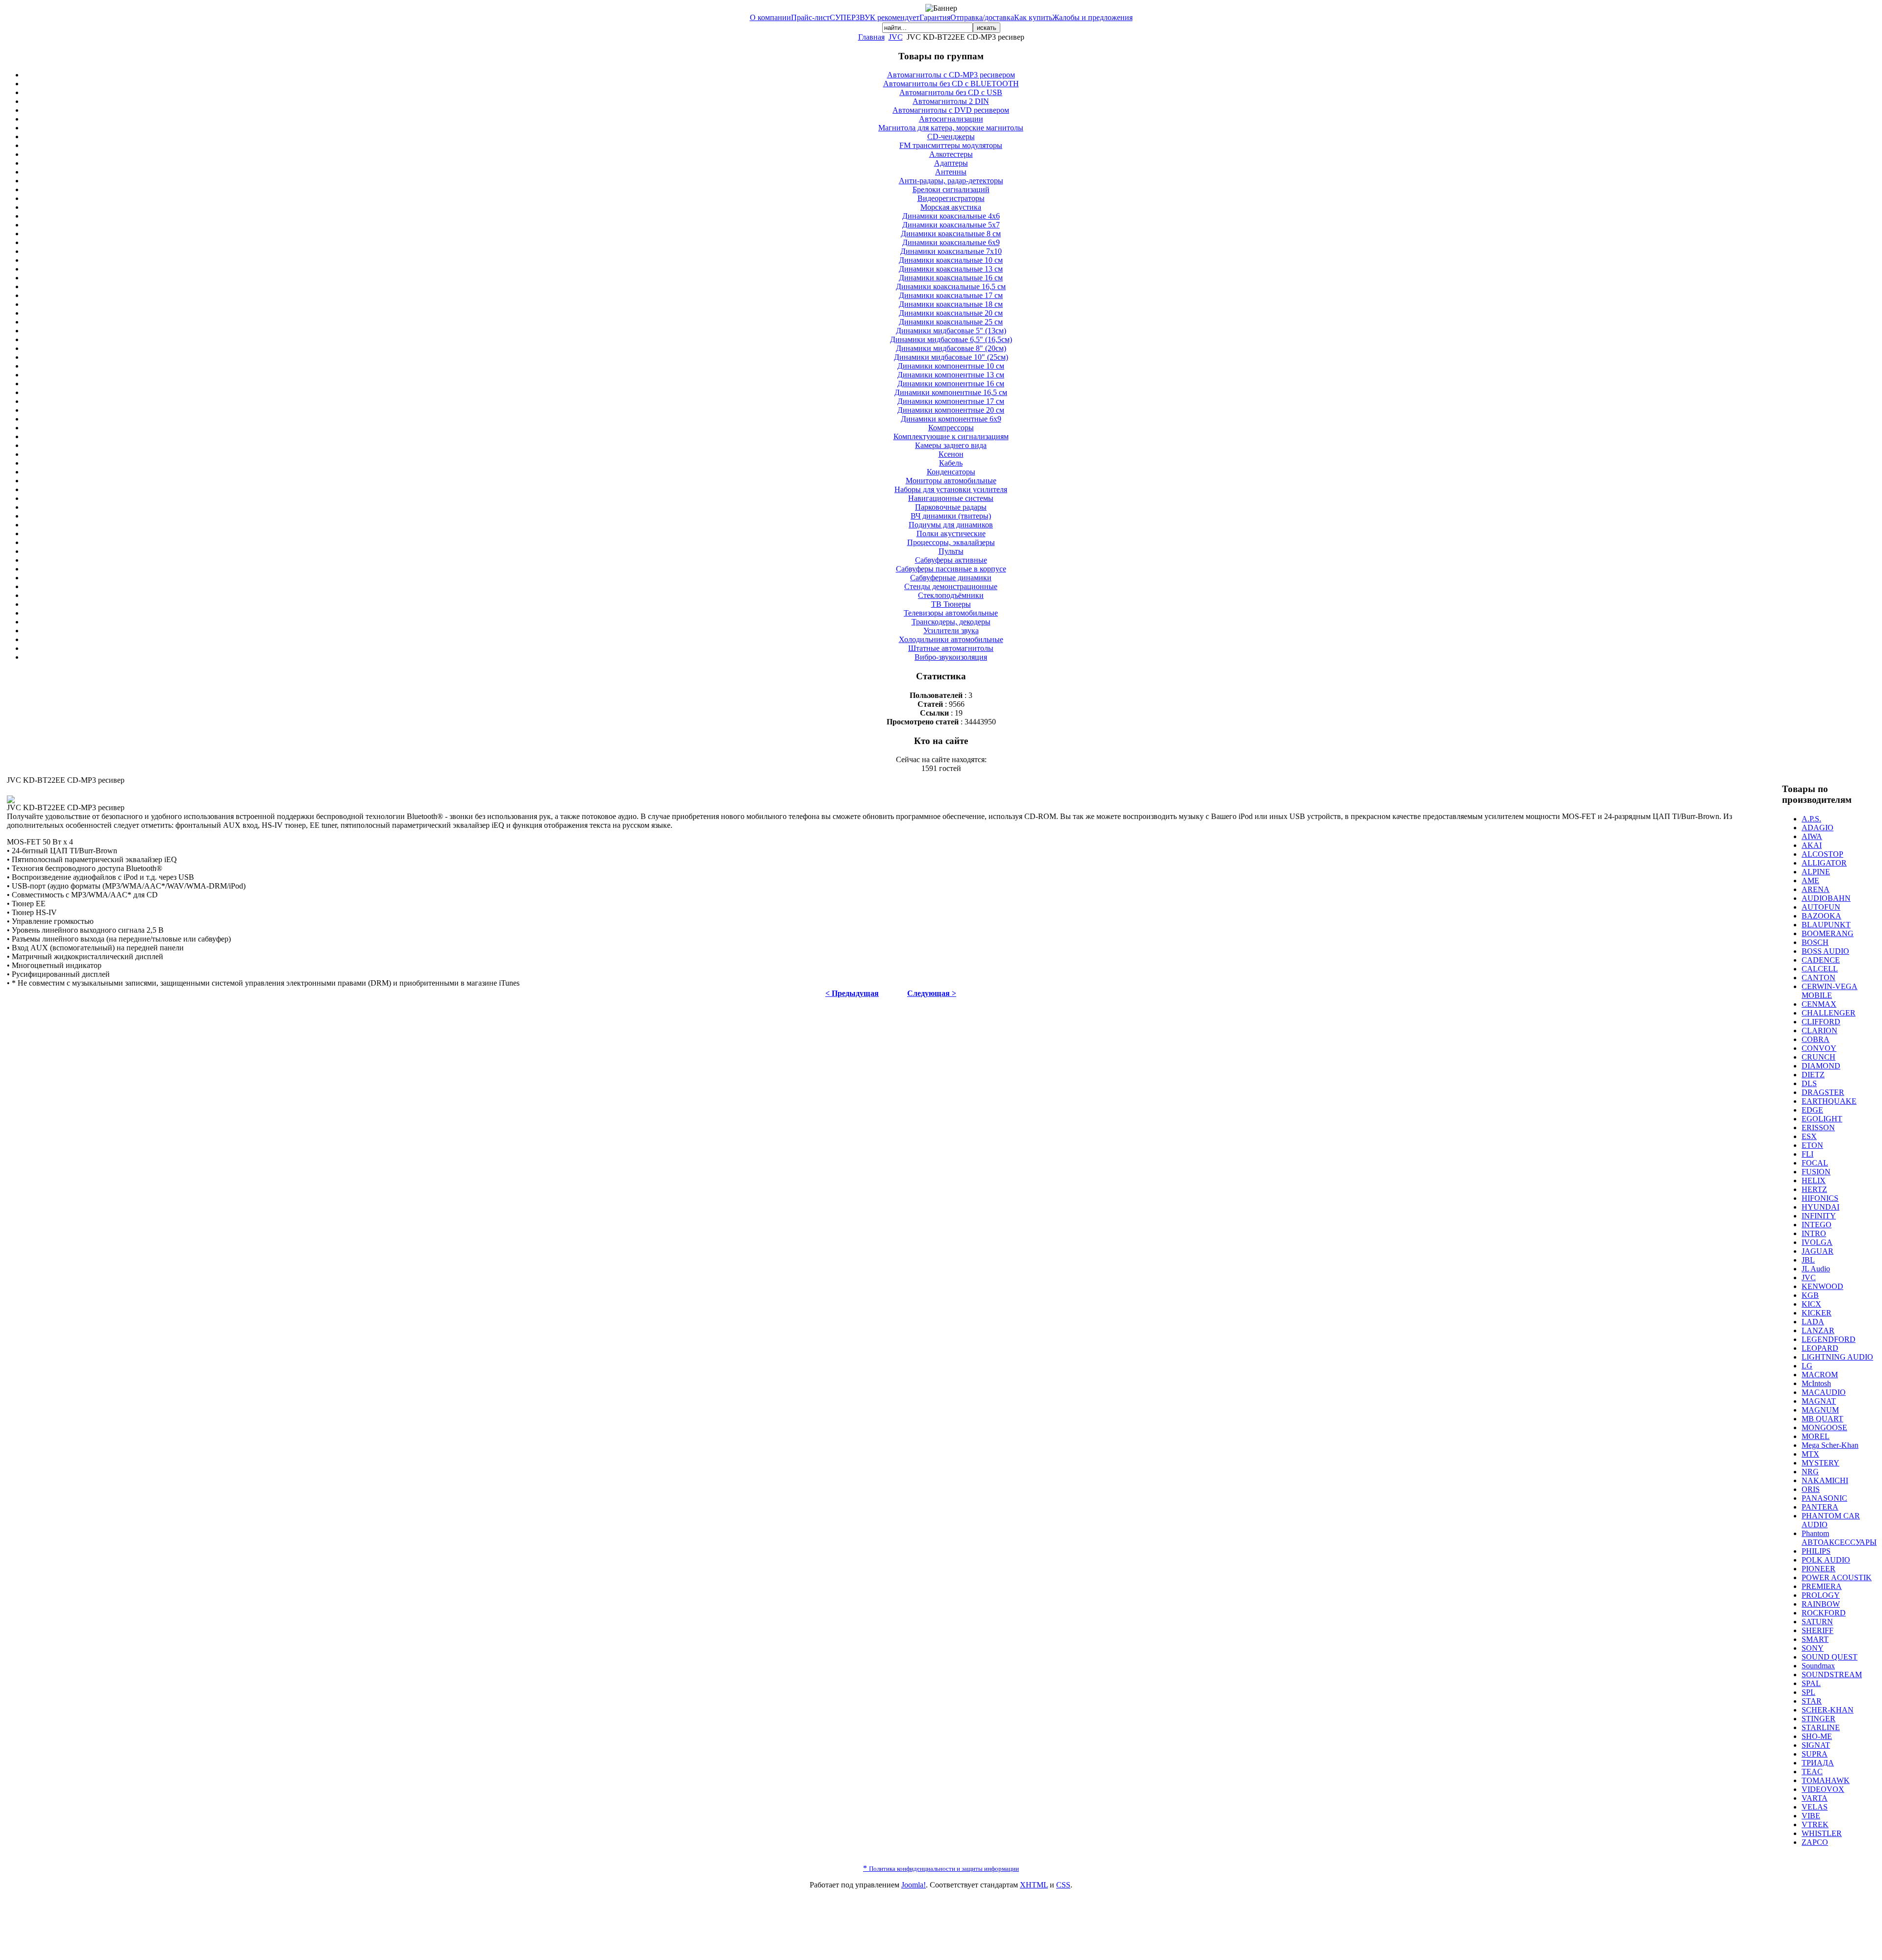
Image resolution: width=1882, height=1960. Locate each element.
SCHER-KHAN (1828, 1710)
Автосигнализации (951, 119)
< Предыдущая (852, 993)
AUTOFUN (1821, 907)
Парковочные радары (951, 507)
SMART (1815, 1639)
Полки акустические (951, 533)
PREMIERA (1822, 1586)
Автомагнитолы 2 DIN (951, 101)
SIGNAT (1816, 1745)
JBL (1808, 1260)
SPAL (1811, 1683)
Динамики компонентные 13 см (951, 375)
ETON (1812, 1145)
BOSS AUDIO (1825, 951)
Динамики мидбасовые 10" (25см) (951, 357)
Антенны (951, 172)
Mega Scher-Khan (1830, 1445)
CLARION (1820, 1030)
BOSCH (1815, 942)
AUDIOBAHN (1826, 898)
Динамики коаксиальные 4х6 (951, 216)
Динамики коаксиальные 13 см (951, 269)
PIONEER (1819, 1569)
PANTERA (1820, 1507)
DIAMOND (1821, 1066)
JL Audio (1816, 1269)
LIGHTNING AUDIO (1837, 1357)
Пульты (951, 551)
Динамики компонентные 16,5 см (951, 392)
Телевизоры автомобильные (951, 613)
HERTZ (1814, 1189)
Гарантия (935, 17)
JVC (896, 37)
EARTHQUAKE (1829, 1101)
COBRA (1816, 1039)
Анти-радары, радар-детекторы (951, 181)
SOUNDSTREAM (1832, 1675)
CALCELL (1820, 969)
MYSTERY (1820, 1463)
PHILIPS (1816, 1551)
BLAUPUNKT (1826, 925)
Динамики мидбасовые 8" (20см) (951, 348)
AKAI (1812, 845)
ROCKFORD (1824, 1613)
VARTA (1815, 1798)
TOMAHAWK (1826, 1780)
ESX (1809, 1136)
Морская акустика (951, 207)
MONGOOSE (1824, 1427)
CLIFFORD (1821, 1022)
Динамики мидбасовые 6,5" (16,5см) (951, 339)
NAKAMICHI (1825, 1480)
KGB (1810, 1295)
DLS (1809, 1083)
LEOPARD (1820, 1348)
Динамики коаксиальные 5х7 (951, 225)
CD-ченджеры (951, 136)
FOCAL (1815, 1163)
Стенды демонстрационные (951, 586)
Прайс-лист (810, 17)
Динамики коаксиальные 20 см (951, 313)
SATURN (1817, 1622)
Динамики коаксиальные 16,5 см (951, 286)
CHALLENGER (1829, 1013)
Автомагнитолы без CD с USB (951, 92)
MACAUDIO (1824, 1392)
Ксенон (951, 454)
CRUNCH (1819, 1057)
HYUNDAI (1820, 1207)
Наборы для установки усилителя (951, 489)
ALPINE (1816, 872)
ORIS (1811, 1489)
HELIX (1814, 1180)
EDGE (1812, 1110)
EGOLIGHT (1822, 1119)
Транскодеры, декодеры (951, 622)
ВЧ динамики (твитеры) (951, 516)
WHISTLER (1822, 1833)
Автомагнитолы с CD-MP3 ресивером (951, 75)
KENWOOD (1822, 1286)
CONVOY (1819, 1048)
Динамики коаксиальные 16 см (951, 278)
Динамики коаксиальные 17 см (951, 295)
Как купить (1033, 17)
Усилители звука (951, 631)
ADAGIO (1818, 828)
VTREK (1815, 1824)
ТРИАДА (1818, 1763)
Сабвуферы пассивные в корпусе (951, 569)
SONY (1813, 1648)
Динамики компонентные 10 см (951, 366)
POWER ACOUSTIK (1837, 1577)
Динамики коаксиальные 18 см (951, 304)
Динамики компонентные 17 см (951, 401)
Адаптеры (951, 163)
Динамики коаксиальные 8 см (951, 234)
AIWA (1812, 836)
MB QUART (1822, 1419)
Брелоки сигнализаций (951, 189)
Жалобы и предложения (1092, 17)
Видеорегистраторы (951, 198)
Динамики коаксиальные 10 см (951, 260)
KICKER (1817, 1313)
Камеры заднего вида (951, 445)
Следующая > (932, 993)
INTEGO (1817, 1225)
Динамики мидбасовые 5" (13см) (951, 331)
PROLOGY (1821, 1595)
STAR (1812, 1701)
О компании (770, 17)
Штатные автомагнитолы (951, 648)
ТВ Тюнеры (951, 604)
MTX (1810, 1454)
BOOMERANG (1828, 933)
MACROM (1820, 1375)
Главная (871, 37)
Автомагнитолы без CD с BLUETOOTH (951, 84)
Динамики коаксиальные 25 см (951, 322)
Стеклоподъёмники (951, 595)
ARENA (1816, 889)
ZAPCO (1815, 1842)
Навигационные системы (951, 498)
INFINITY (1819, 1216)
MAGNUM (1820, 1410)
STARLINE (1821, 1727)
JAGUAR (1818, 1251)
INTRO (1814, 1233)
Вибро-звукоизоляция (951, 657)
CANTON (1819, 978)
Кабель (951, 463)
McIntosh (1816, 1383)
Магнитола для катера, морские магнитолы (951, 128)
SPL (1808, 1692)
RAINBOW (1821, 1604)
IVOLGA (1817, 1242)
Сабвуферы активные (951, 560)
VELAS (1815, 1807)
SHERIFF (1818, 1630)
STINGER (1819, 1719)
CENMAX (1819, 1004)
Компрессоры (951, 428)
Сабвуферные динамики (951, 578)
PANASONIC (1824, 1498)
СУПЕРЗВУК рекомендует (875, 17)
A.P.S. (1811, 819)
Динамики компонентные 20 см (951, 410)
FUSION (1816, 1172)
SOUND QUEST (1830, 1657)
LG (1807, 1366)
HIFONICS (1820, 1198)
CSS (1063, 1885)
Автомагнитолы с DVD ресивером (951, 110)
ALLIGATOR (1824, 863)
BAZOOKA (1821, 916)
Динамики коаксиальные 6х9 (951, 242)
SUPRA (1815, 1754)
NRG (1810, 1472)
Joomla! (914, 1885)
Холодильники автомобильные (951, 639)
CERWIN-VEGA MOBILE (1830, 991)
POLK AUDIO (1826, 1560)
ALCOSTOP (1822, 854)
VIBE (1811, 1816)
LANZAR (1818, 1330)
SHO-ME (1817, 1736)
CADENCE (1821, 960)
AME (1810, 881)
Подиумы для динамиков (951, 525)
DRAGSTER (1823, 1092)
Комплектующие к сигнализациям (951, 436)
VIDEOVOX (1823, 1789)
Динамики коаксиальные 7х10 (951, 251)
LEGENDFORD (1829, 1339)
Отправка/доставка (982, 17)
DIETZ (1813, 1075)
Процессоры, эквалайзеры (951, 542)
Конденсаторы (951, 472)
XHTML (1034, 1885)
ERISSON (1818, 1128)
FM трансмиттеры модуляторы (951, 145)
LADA (1813, 1322)
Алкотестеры (951, 154)
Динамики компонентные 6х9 (951, 419)
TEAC (1812, 1772)
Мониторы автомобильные (951, 481)
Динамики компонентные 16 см (951, 384)
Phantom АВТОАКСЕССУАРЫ (1839, 1538)
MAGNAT (1819, 1401)
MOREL (1816, 1436)
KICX (1811, 1304)
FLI (1808, 1154)
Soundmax (1818, 1666)
